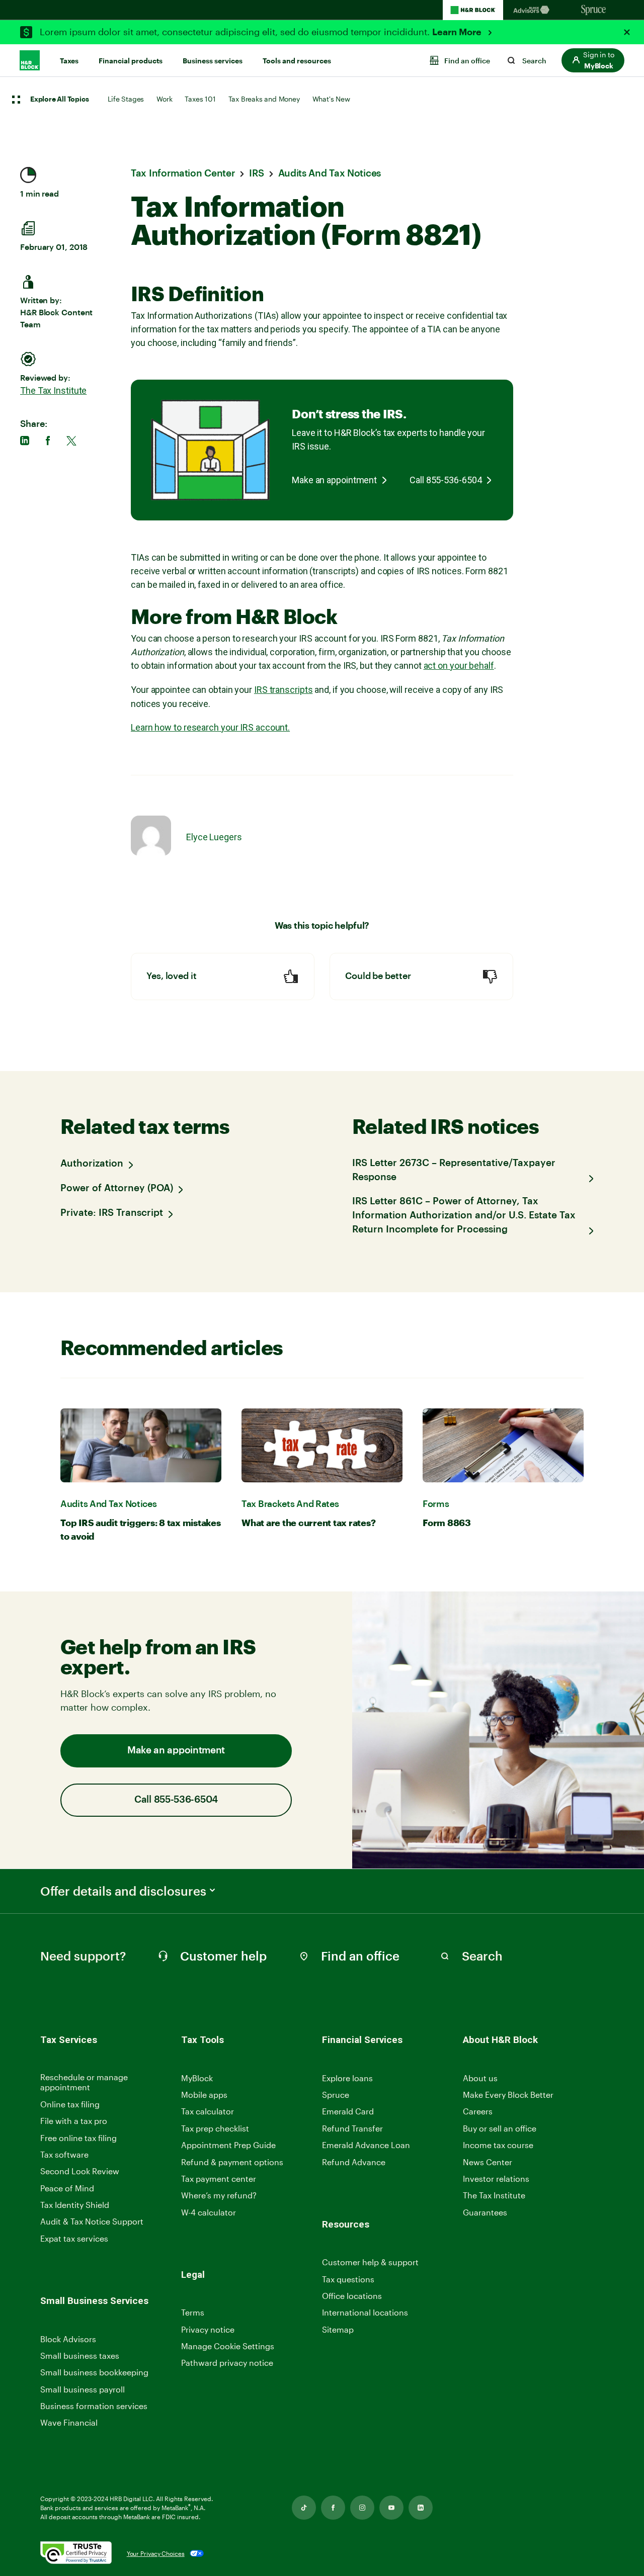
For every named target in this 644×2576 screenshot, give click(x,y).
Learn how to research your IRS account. (210, 727)
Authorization (92, 1164)
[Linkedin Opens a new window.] (421, 2508)
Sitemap (338, 2330)
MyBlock (197, 2078)
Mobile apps (204, 2095)
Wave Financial (69, 2423)
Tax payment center (219, 2179)
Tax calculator (208, 2111)
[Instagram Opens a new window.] (362, 2508)
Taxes (69, 61)
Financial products (131, 61)
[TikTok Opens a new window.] (304, 2508)
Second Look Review (80, 2171)
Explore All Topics (59, 100)
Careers (478, 2112)
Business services (213, 61)
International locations (365, 2313)
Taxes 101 (200, 99)
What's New (331, 99)
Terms (193, 2312)
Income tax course (498, 2145)
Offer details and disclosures (123, 1891)
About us (480, 2078)
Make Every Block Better (508, 2095)
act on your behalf (459, 665)
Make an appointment (334, 480)
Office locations (352, 2296)
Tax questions (348, 2279)
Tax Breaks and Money (264, 99)
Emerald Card (348, 2111)
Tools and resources (297, 61)
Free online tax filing (78, 2138)
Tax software (64, 2154)
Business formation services (94, 2406)
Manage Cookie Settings (228, 2346)
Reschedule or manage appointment (84, 2082)
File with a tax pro (74, 2121)
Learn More (458, 32)
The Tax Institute (53, 390)
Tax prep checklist (215, 2128)
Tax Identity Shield (75, 2205)
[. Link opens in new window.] (76, 2554)
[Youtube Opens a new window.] (391, 2508)
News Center (488, 2162)
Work (164, 99)
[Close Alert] (627, 32)
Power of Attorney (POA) (117, 1188)
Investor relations (496, 2179)
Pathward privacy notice (227, 2363)
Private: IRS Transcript (112, 1213)
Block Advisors (68, 2339)
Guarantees (485, 2212)
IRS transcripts (284, 690)
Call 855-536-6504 (446, 480)
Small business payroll (83, 2389)
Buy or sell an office (500, 2128)
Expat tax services (74, 2239)
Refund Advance (354, 2162)
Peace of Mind (67, 2188)
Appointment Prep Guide (228, 2145)
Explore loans (347, 2078)
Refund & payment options (232, 2162)
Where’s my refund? (219, 2195)
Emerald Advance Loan (366, 2145)
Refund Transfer (352, 2128)
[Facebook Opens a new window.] (333, 2508)
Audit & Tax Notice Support (92, 2221)
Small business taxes (80, 2356)
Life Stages (126, 99)
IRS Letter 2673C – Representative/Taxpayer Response (454, 1170)
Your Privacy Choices (156, 2553)
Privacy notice (208, 2329)
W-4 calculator (209, 2212)
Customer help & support (370, 2262)
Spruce (336, 2095)
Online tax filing (70, 2104)
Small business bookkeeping (94, 2372)
